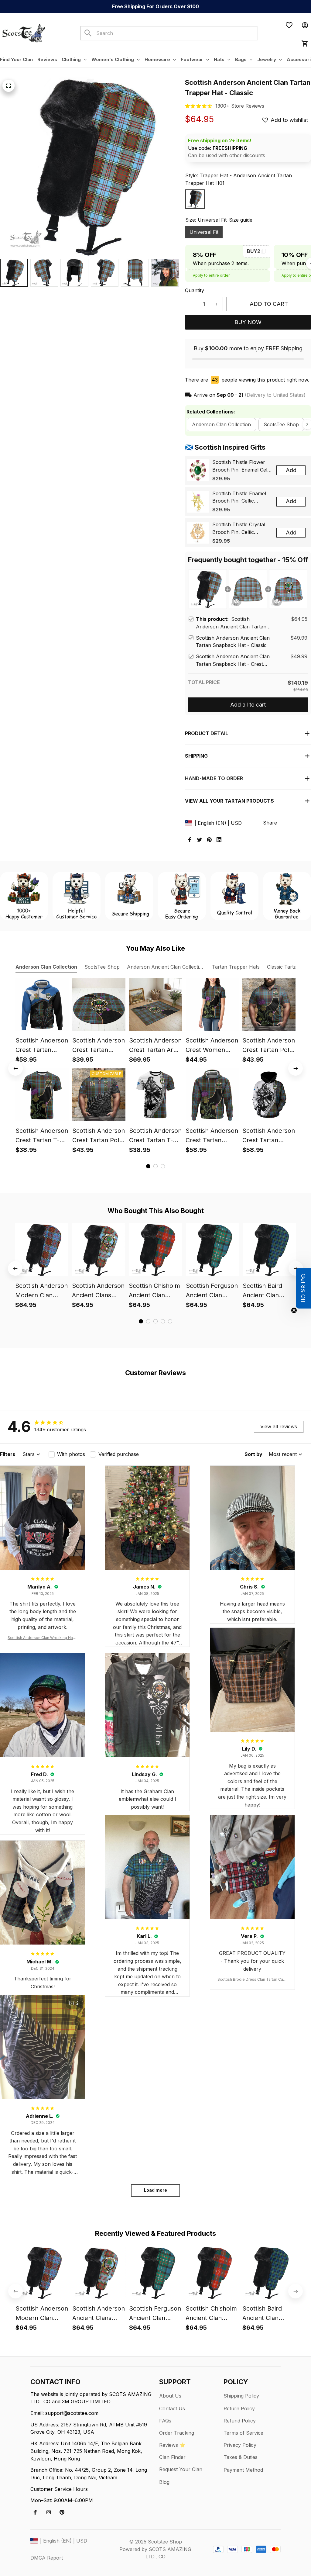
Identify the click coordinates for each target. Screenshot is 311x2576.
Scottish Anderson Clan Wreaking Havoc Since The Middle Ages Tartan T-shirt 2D (43, 1638)
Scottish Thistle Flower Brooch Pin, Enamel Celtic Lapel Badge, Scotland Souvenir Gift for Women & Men (242, 466)
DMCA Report (47, 2558)
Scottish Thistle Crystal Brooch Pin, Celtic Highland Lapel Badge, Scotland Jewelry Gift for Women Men (241, 529)
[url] (240, 106)
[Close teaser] (294, 1310)
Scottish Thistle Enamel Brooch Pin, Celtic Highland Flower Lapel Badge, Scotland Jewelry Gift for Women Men (241, 498)
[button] (303, 1288)
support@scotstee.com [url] (72, 2413)
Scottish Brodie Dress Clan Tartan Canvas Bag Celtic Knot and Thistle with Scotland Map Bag (252, 1980)
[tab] (148, 1166)
